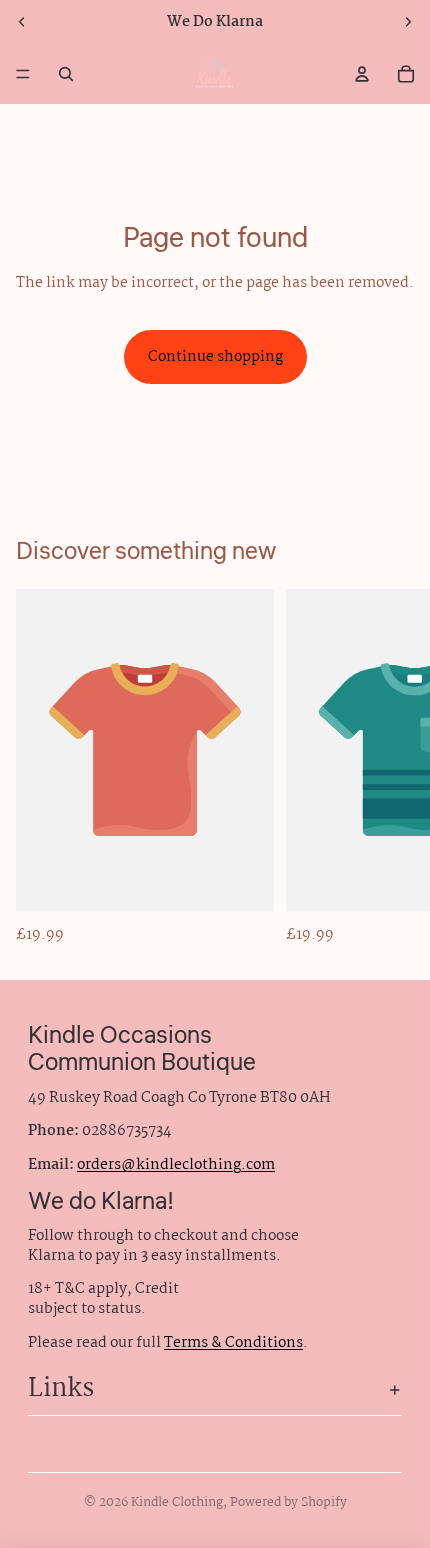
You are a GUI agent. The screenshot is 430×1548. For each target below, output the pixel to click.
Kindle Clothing (177, 1502)
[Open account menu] (362, 74)
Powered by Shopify (288, 1502)
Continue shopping (215, 357)
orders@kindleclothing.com (176, 1165)
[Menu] (23, 74)
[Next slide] (408, 22)
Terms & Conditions (233, 1343)
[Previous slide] (22, 22)
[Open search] (66, 74)
